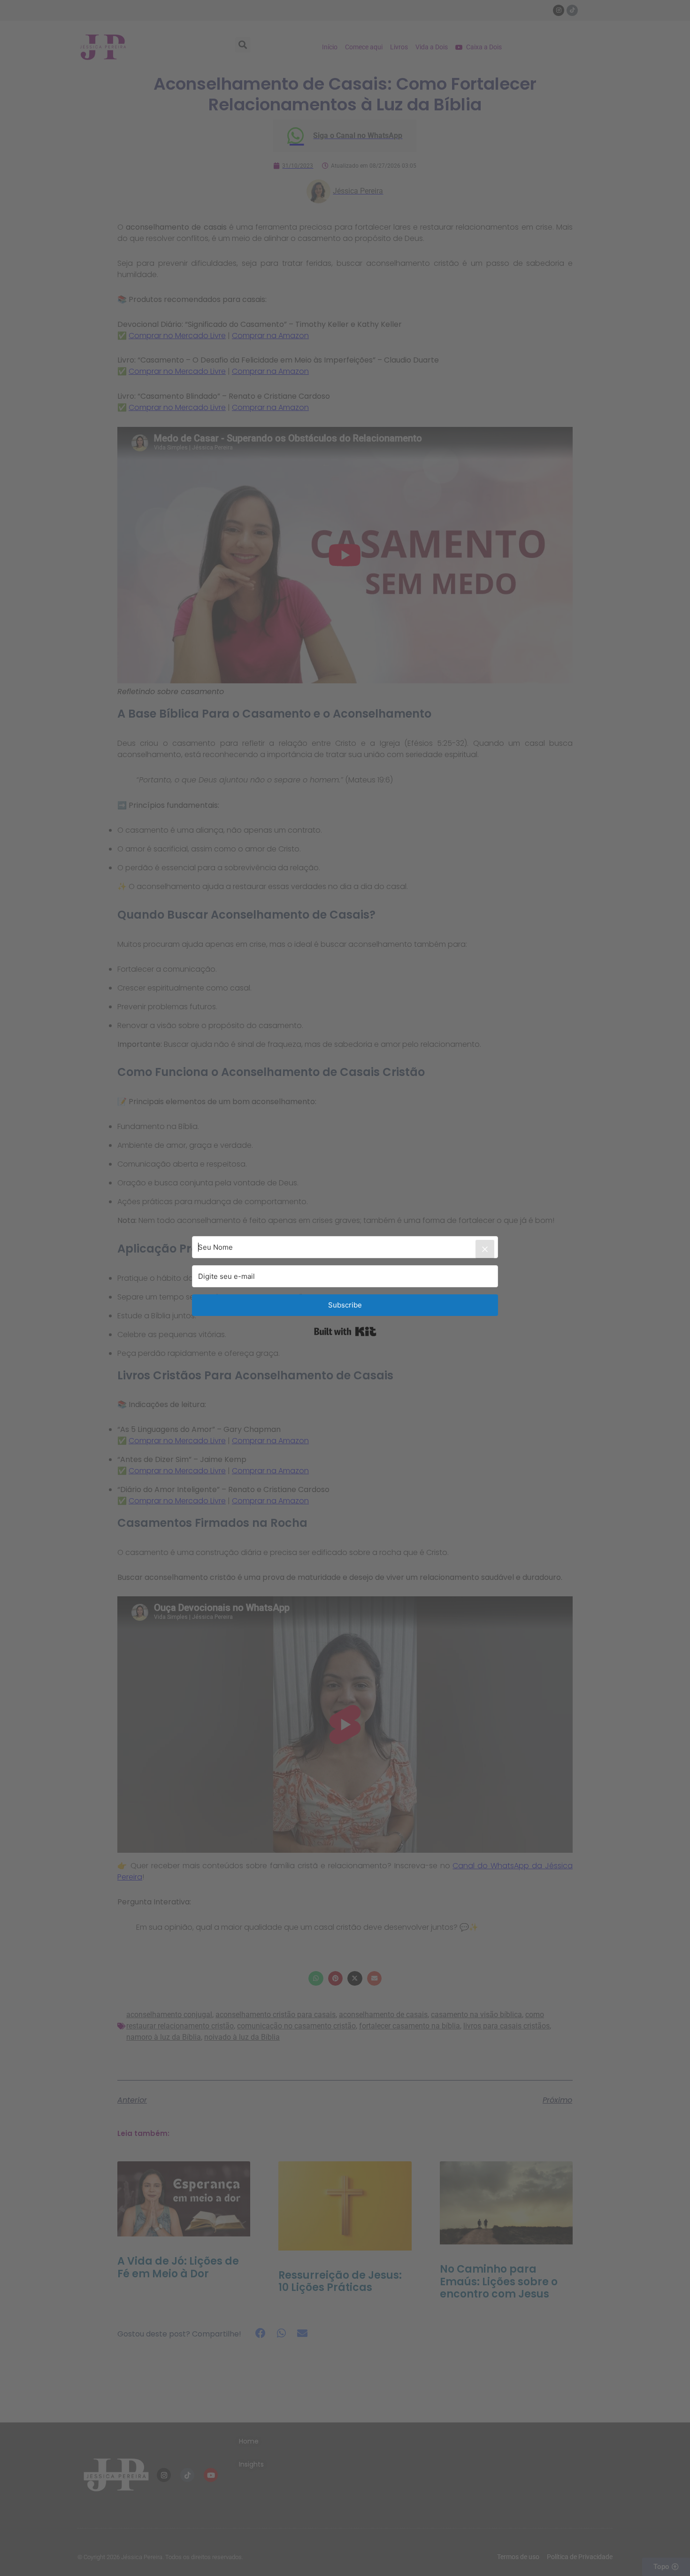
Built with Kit (345, 1331)
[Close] (485, 1249)
